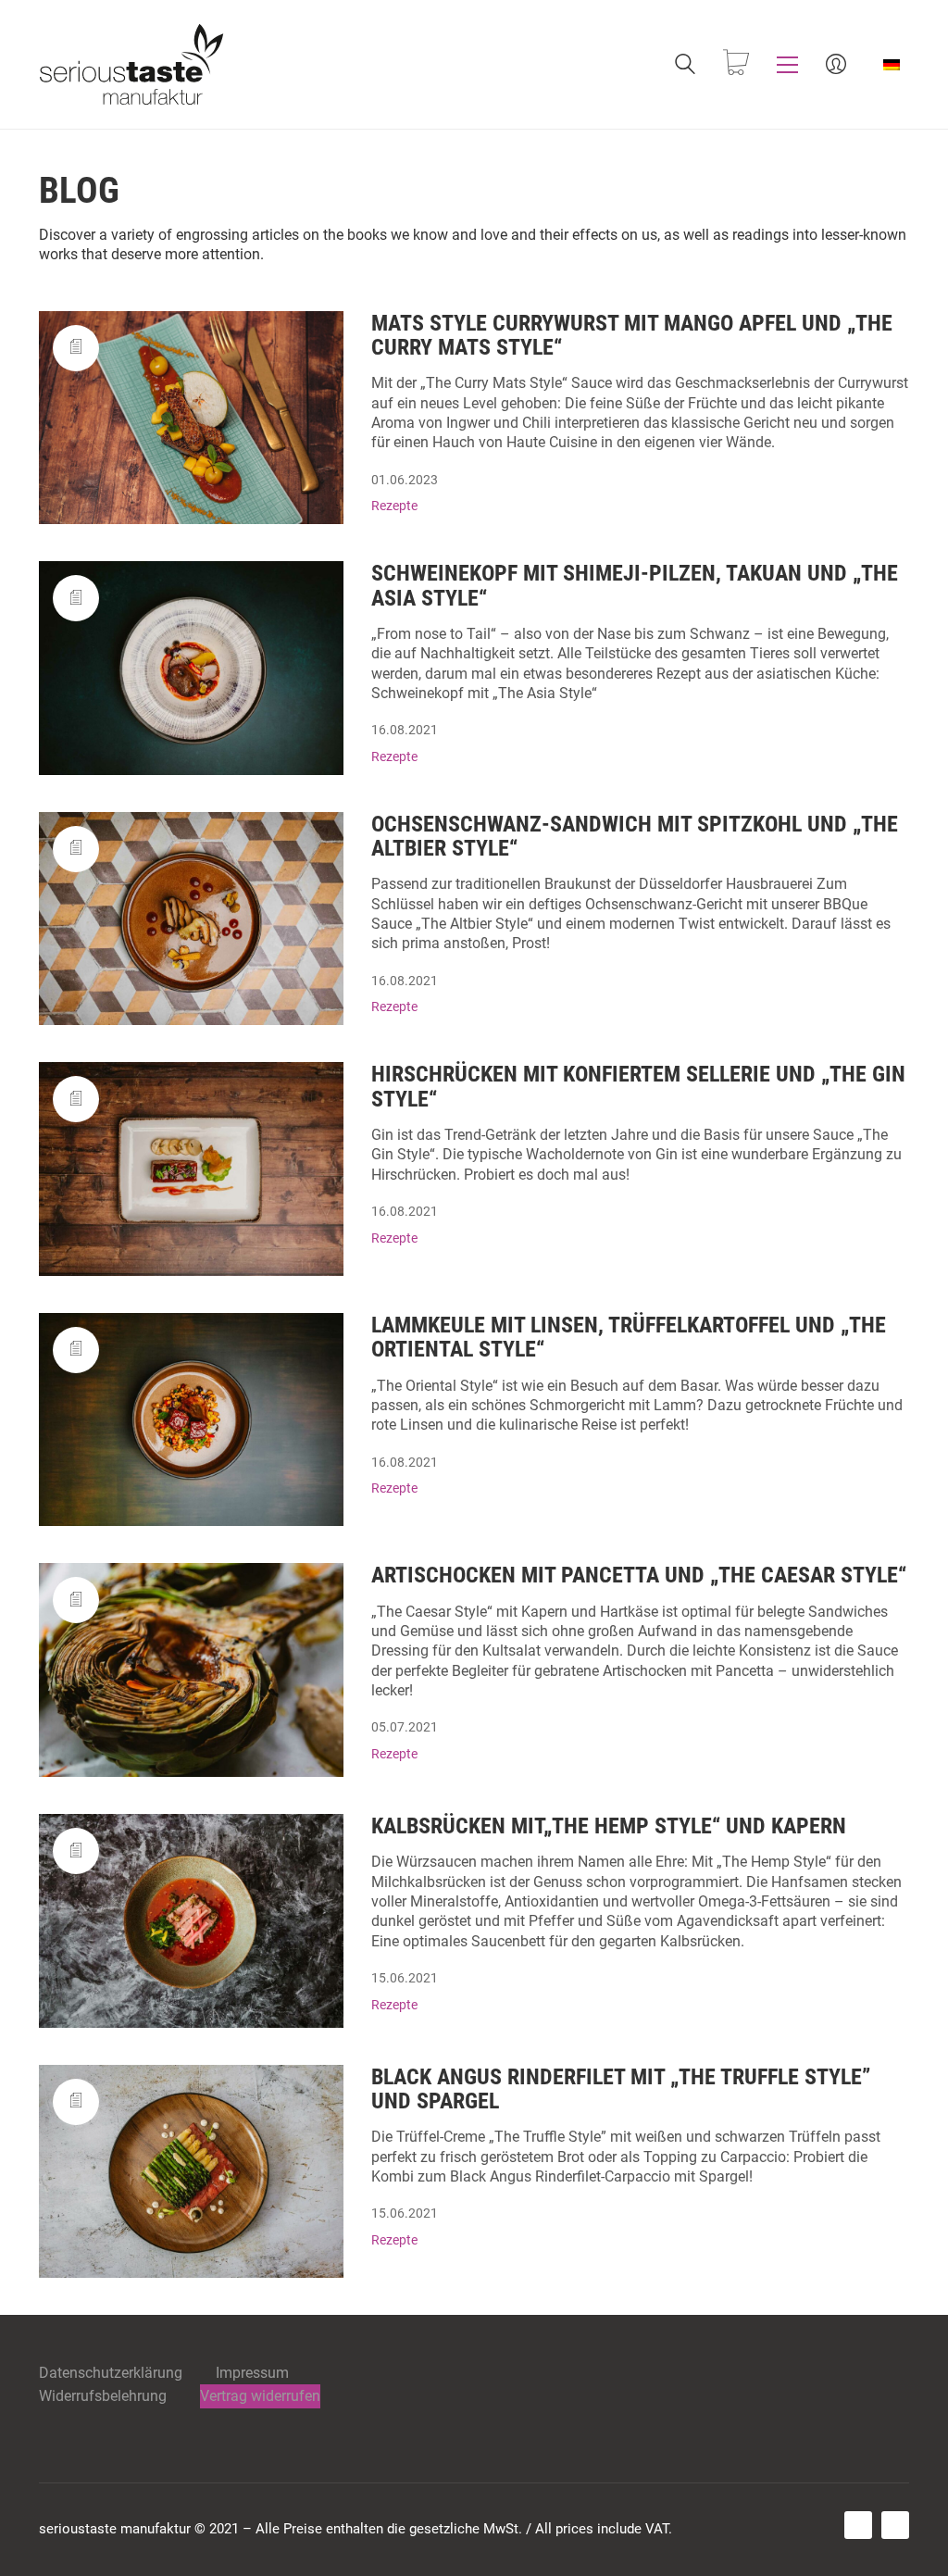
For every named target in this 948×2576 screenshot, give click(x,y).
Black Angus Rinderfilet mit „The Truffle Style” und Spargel (621, 2089)
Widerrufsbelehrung (103, 2396)
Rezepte (394, 506)
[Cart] (736, 64)
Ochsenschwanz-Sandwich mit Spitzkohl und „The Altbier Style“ (635, 837)
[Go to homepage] (131, 64)
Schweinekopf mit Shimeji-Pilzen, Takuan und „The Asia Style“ (635, 586)
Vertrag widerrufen (260, 2396)
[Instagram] (895, 2525)
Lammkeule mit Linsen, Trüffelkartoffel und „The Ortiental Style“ (629, 1338)
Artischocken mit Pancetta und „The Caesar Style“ (639, 1575)
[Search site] (685, 66)
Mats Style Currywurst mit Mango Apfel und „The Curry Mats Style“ (632, 336)
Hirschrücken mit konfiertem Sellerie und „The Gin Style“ (638, 1087)
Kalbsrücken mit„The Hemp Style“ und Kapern (609, 1826)
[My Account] (836, 65)
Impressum (252, 2373)
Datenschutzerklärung (111, 2373)
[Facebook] (858, 2525)
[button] (787, 65)
